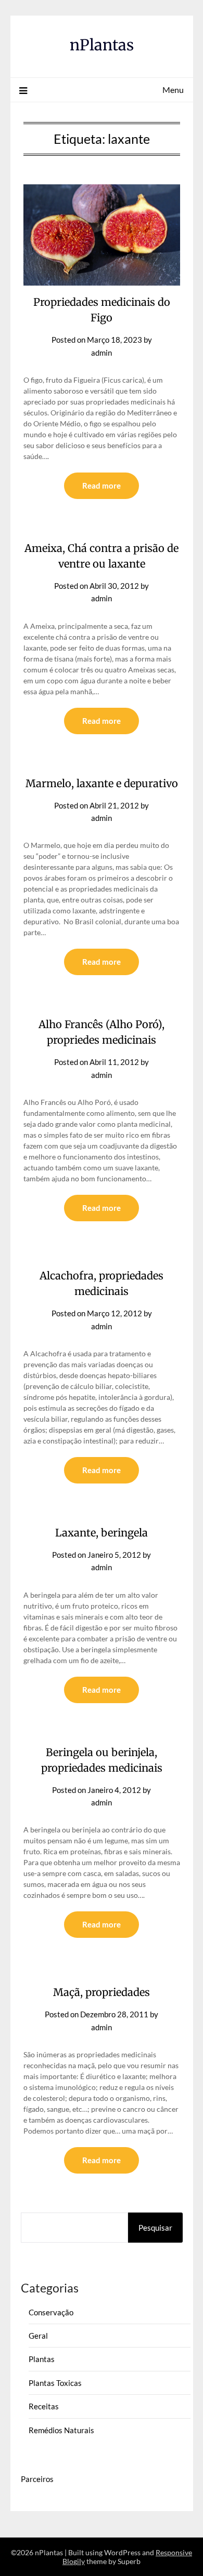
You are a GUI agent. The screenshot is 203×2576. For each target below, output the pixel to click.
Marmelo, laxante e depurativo (102, 783)
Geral (38, 2336)
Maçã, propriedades (102, 1992)
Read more (102, 485)
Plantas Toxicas (55, 2383)
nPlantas (102, 45)
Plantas (42, 2359)
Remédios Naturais (61, 2430)
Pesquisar (155, 2228)
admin (102, 353)
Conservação (51, 2312)
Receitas (44, 2406)
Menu (173, 90)
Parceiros (37, 2479)
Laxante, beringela (102, 1533)
